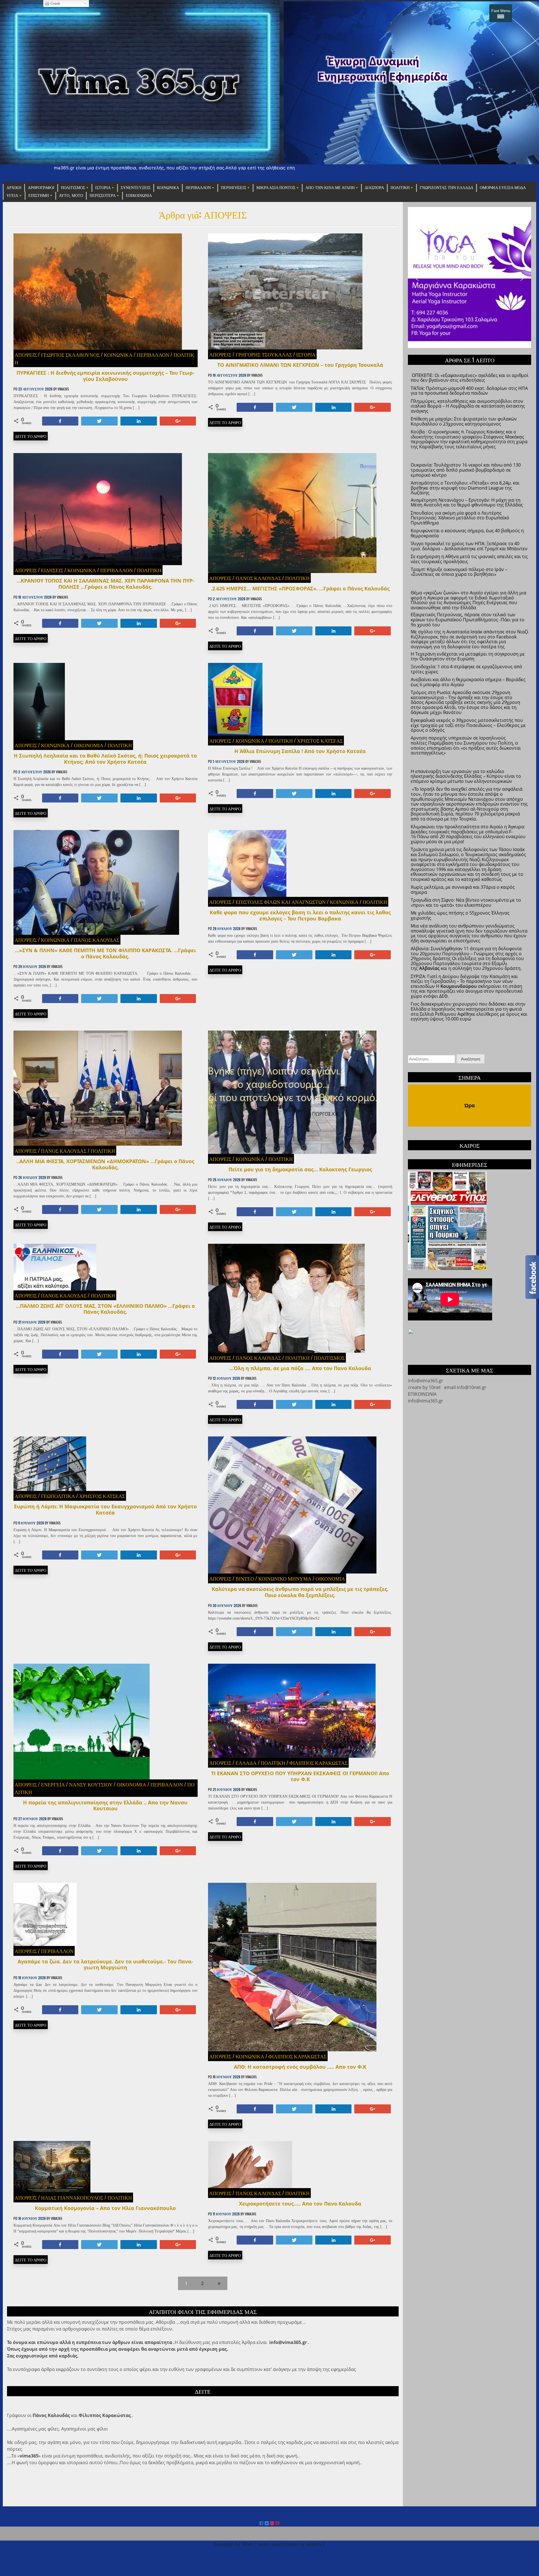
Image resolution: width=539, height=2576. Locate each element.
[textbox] (470, 658)
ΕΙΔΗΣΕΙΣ (52, 570)
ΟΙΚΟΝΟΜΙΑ (89, 745)
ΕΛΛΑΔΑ (246, 1763)
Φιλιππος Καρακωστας (318, 1763)
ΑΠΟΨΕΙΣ (26, 354)
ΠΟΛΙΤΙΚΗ (400, 188)
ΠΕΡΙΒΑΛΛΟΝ (198, 188)
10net (434, 1387)
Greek (55, 4)
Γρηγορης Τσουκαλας (264, 354)
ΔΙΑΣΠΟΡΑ (374, 188)
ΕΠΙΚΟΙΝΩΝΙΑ (139, 196)
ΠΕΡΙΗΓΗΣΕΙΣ (234, 188)
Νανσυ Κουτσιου (91, 1784)
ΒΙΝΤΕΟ (245, 1578)
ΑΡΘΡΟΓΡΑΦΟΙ (41, 188)
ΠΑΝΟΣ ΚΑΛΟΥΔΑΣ (258, 578)
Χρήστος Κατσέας (320, 740)
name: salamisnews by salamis (289, 2544)
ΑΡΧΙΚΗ (14, 188)
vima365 (63, 389)
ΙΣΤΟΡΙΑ (103, 188)
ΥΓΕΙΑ (12, 196)
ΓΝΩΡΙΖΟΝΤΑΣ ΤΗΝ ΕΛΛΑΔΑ (446, 188)
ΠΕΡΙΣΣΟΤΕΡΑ (103, 196)
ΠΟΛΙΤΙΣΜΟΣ (73, 188)
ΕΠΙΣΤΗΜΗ (39, 196)
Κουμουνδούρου (459, 986)
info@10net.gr (472, 1387)
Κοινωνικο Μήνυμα (285, 1578)
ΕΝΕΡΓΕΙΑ (53, 1784)
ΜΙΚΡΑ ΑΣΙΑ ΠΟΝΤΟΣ (276, 188)
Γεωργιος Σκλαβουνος (70, 354)
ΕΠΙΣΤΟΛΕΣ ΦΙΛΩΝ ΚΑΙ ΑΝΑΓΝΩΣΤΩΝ (281, 902)
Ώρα (470, 1106)
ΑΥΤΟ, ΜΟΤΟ (71, 196)
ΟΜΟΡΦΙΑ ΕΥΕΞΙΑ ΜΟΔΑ (503, 188)
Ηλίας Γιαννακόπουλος (72, 2197)
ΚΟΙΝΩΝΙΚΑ (168, 188)
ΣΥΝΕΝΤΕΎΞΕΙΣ (136, 188)
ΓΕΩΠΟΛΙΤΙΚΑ (58, 1496)
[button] (417, 278)
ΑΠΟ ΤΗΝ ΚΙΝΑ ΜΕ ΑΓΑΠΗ (330, 188)
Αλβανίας (429, 968)
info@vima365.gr (426, 1401)
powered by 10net (234, 2544)
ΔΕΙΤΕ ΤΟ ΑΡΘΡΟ (31, 436)
